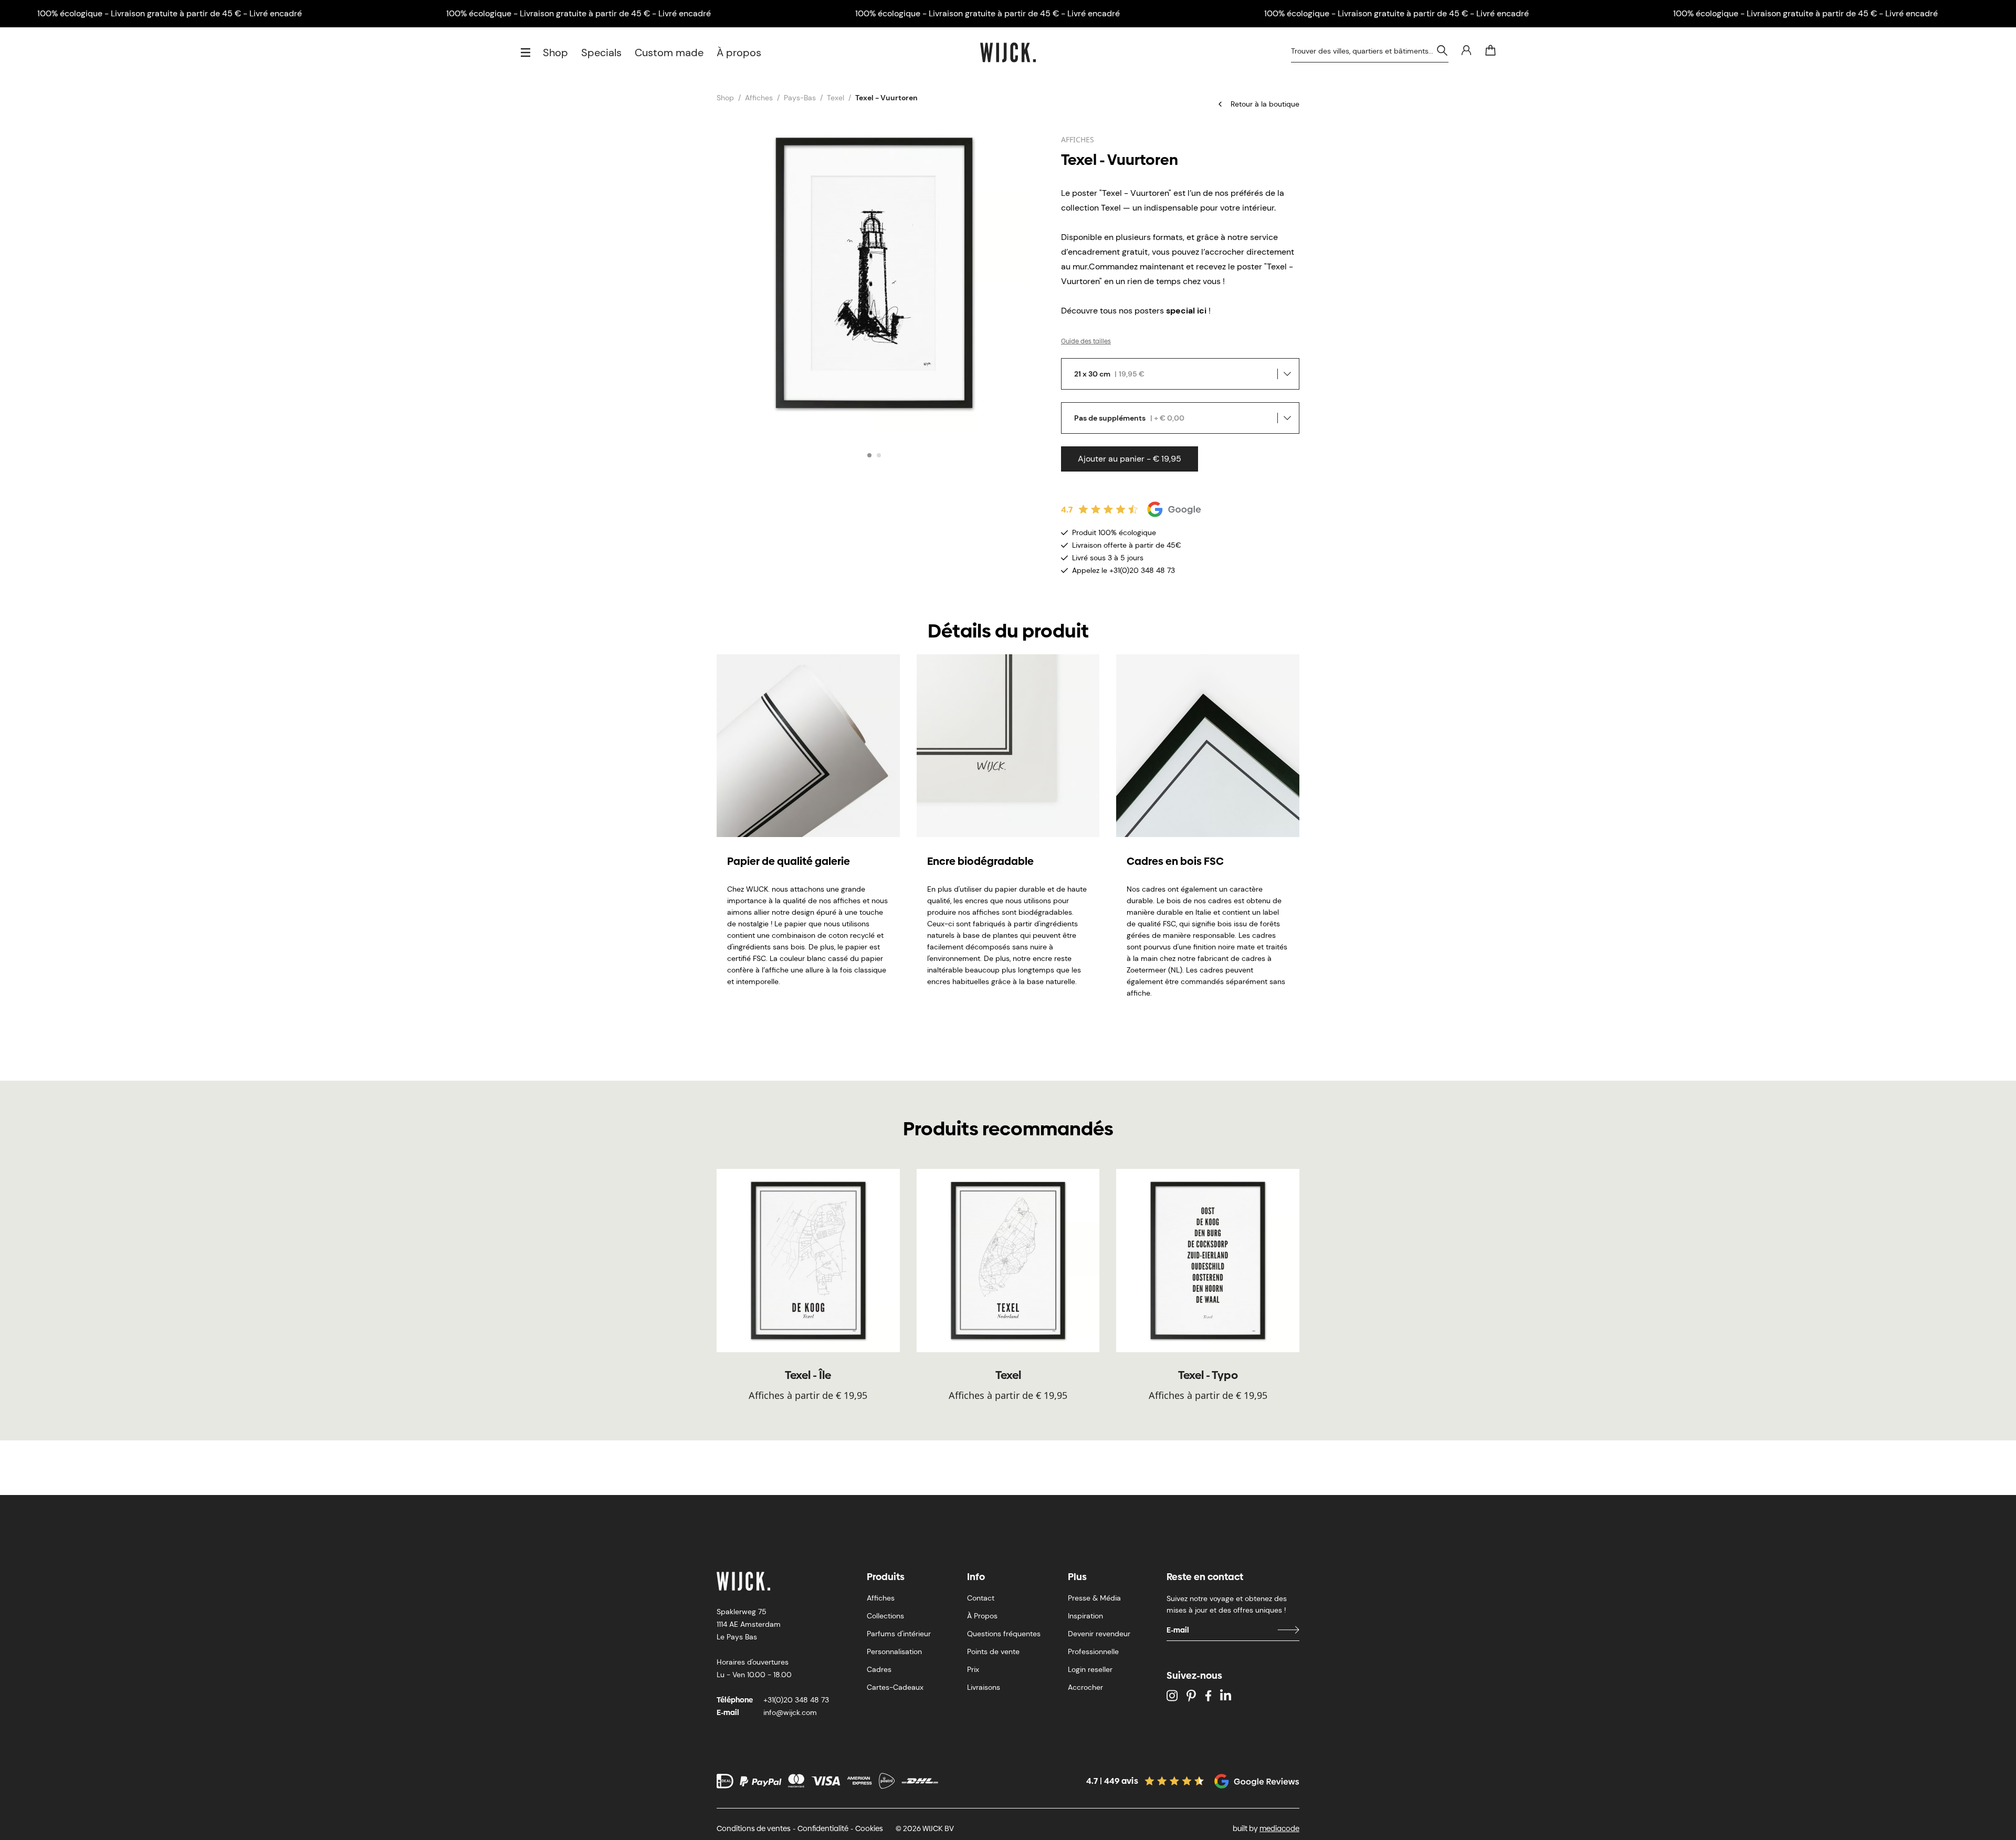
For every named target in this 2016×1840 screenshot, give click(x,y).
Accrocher (1085, 1687)
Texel (836, 98)
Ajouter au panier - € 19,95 (1130, 459)
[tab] (869, 455)
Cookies (869, 1828)
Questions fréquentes (1004, 1634)
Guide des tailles (1086, 341)
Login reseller (1090, 1669)
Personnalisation (894, 1651)
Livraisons (984, 1687)
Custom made (669, 53)
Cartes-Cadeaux (895, 1687)
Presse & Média (1094, 1598)
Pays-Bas (800, 98)
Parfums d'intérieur (899, 1634)
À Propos (982, 1616)
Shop (555, 53)
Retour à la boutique (1265, 104)
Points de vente (993, 1651)
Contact (981, 1598)
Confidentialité (823, 1828)
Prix (973, 1669)
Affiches (759, 98)
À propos (739, 53)
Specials (601, 53)
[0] (1490, 50)
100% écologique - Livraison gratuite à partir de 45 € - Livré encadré (170, 13)
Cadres (879, 1669)
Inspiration (1085, 1616)
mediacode (1279, 1828)
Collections (885, 1616)
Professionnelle (1093, 1651)
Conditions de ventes (754, 1828)
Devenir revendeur (1099, 1634)
